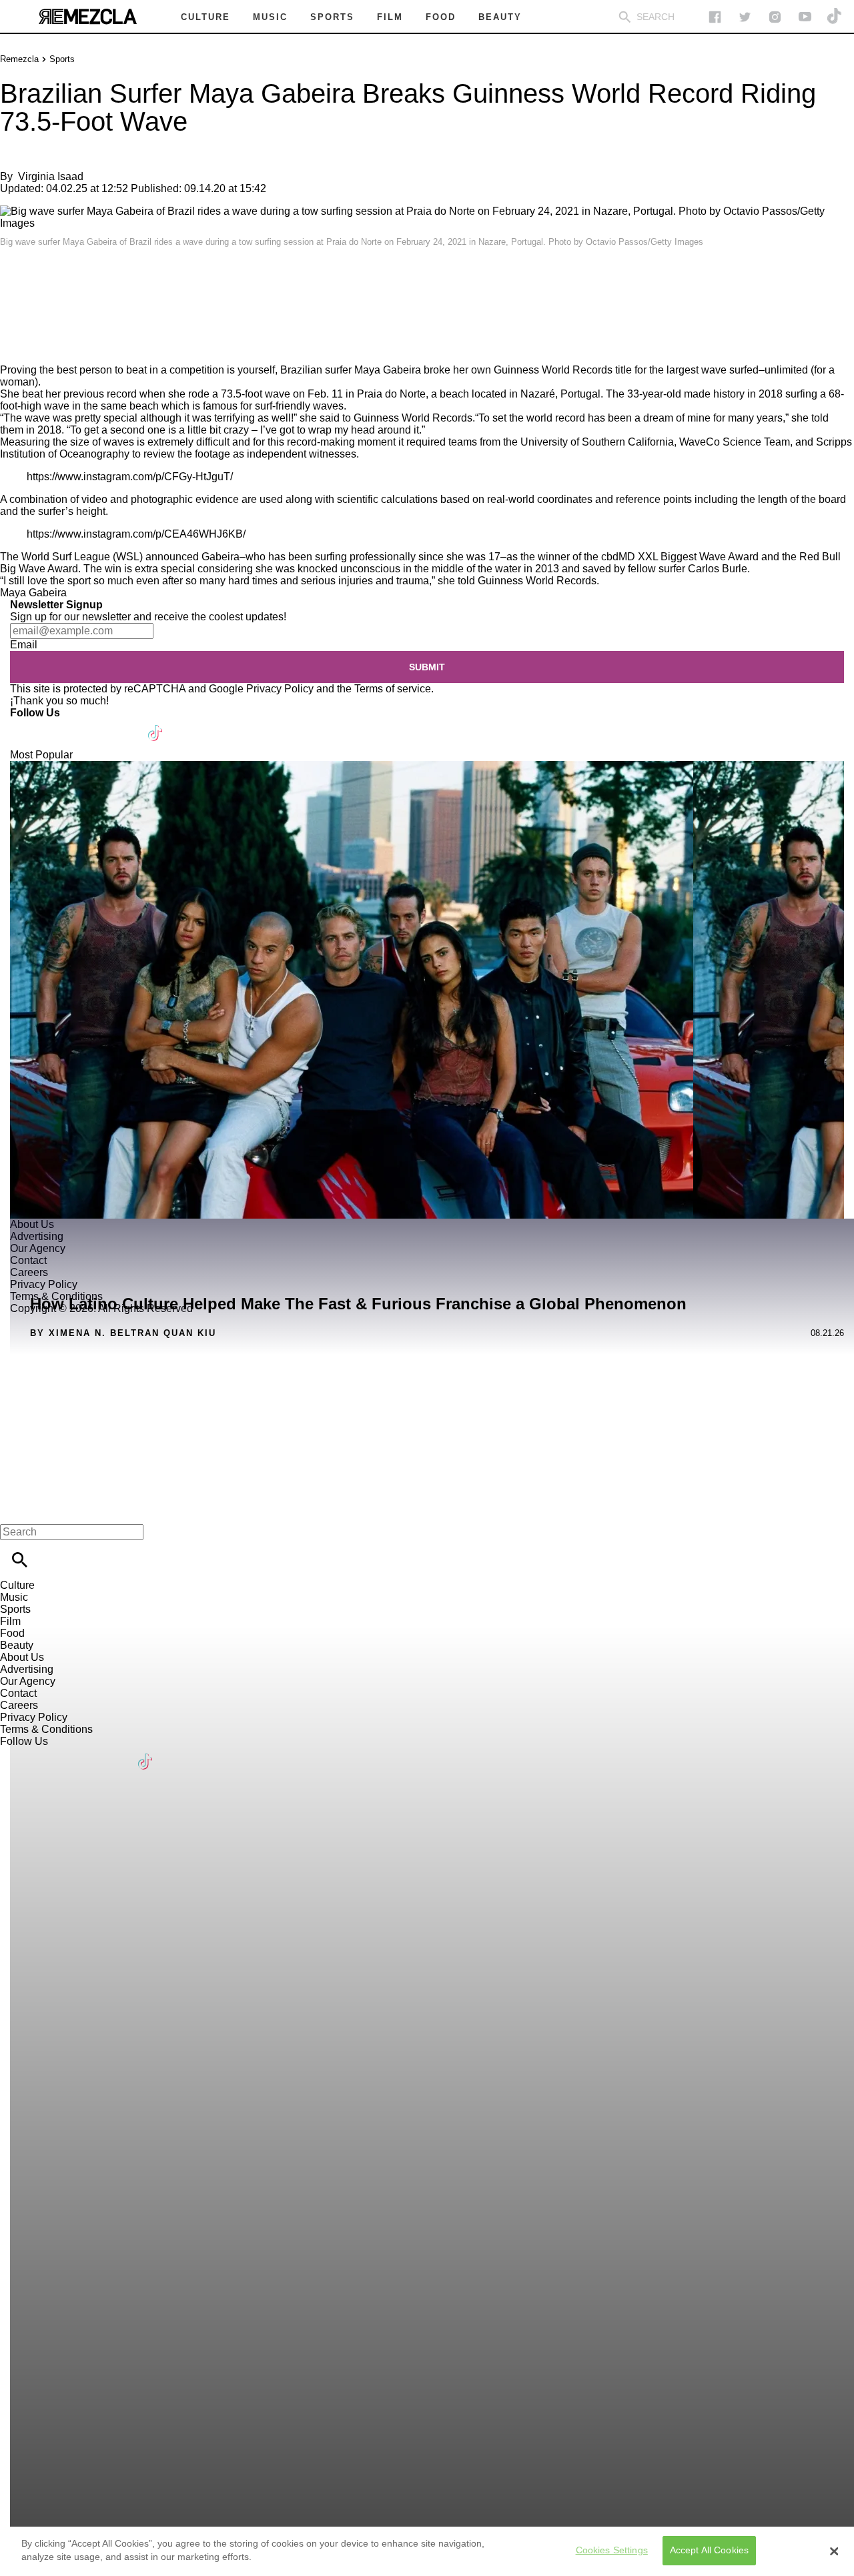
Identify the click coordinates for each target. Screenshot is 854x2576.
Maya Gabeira (33, 593)
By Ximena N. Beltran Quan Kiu (123, 1333)
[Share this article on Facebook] (49, 280)
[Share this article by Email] (113, 280)
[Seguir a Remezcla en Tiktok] (835, 17)
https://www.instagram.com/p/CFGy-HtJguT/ (130, 477)
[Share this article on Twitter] (82, 280)
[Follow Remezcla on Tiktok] (156, 725)
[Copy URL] (31, 319)
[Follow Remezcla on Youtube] (124, 725)
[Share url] (15, 349)
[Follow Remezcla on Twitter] (59, 725)
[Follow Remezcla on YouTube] (805, 17)
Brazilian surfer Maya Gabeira (351, 370)
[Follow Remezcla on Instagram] (775, 17)
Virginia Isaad (51, 176)
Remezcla (19, 59)
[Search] (625, 17)
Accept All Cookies (710, 2551)
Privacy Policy (280, 689)
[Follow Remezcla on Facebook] (715, 17)
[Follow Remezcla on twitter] (745, 17)
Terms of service (393, 689)
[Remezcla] (87, 17)
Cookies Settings (612, 2551)
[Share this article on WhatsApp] (16, 280)
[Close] (834, 2551)
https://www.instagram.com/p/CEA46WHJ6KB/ (136, 534)
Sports (62, 59)
